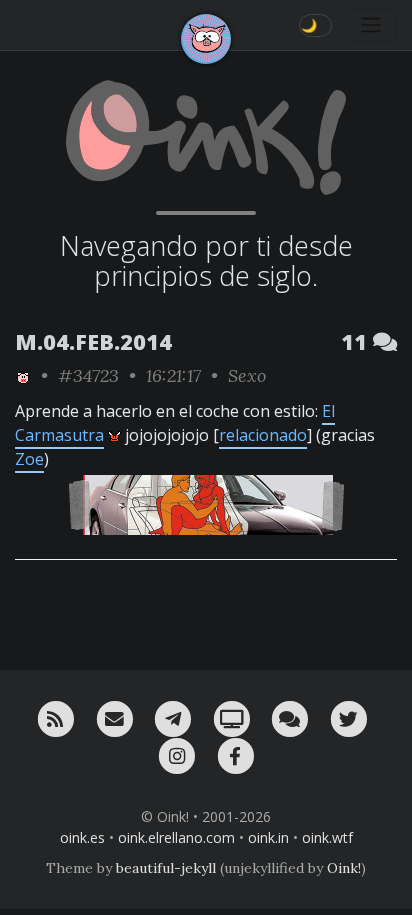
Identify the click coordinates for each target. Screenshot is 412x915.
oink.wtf (327, 837)
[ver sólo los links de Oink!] (23, 375)
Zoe (29, 459)
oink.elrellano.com (176, 837)
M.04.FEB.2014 (93, 341)
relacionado (263, 435)
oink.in (268, 837)
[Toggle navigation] (371, 25)
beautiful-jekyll (166, 868)
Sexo (247, 375)
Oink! (344, 868)
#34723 (88, 375)
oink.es (82, 837)
